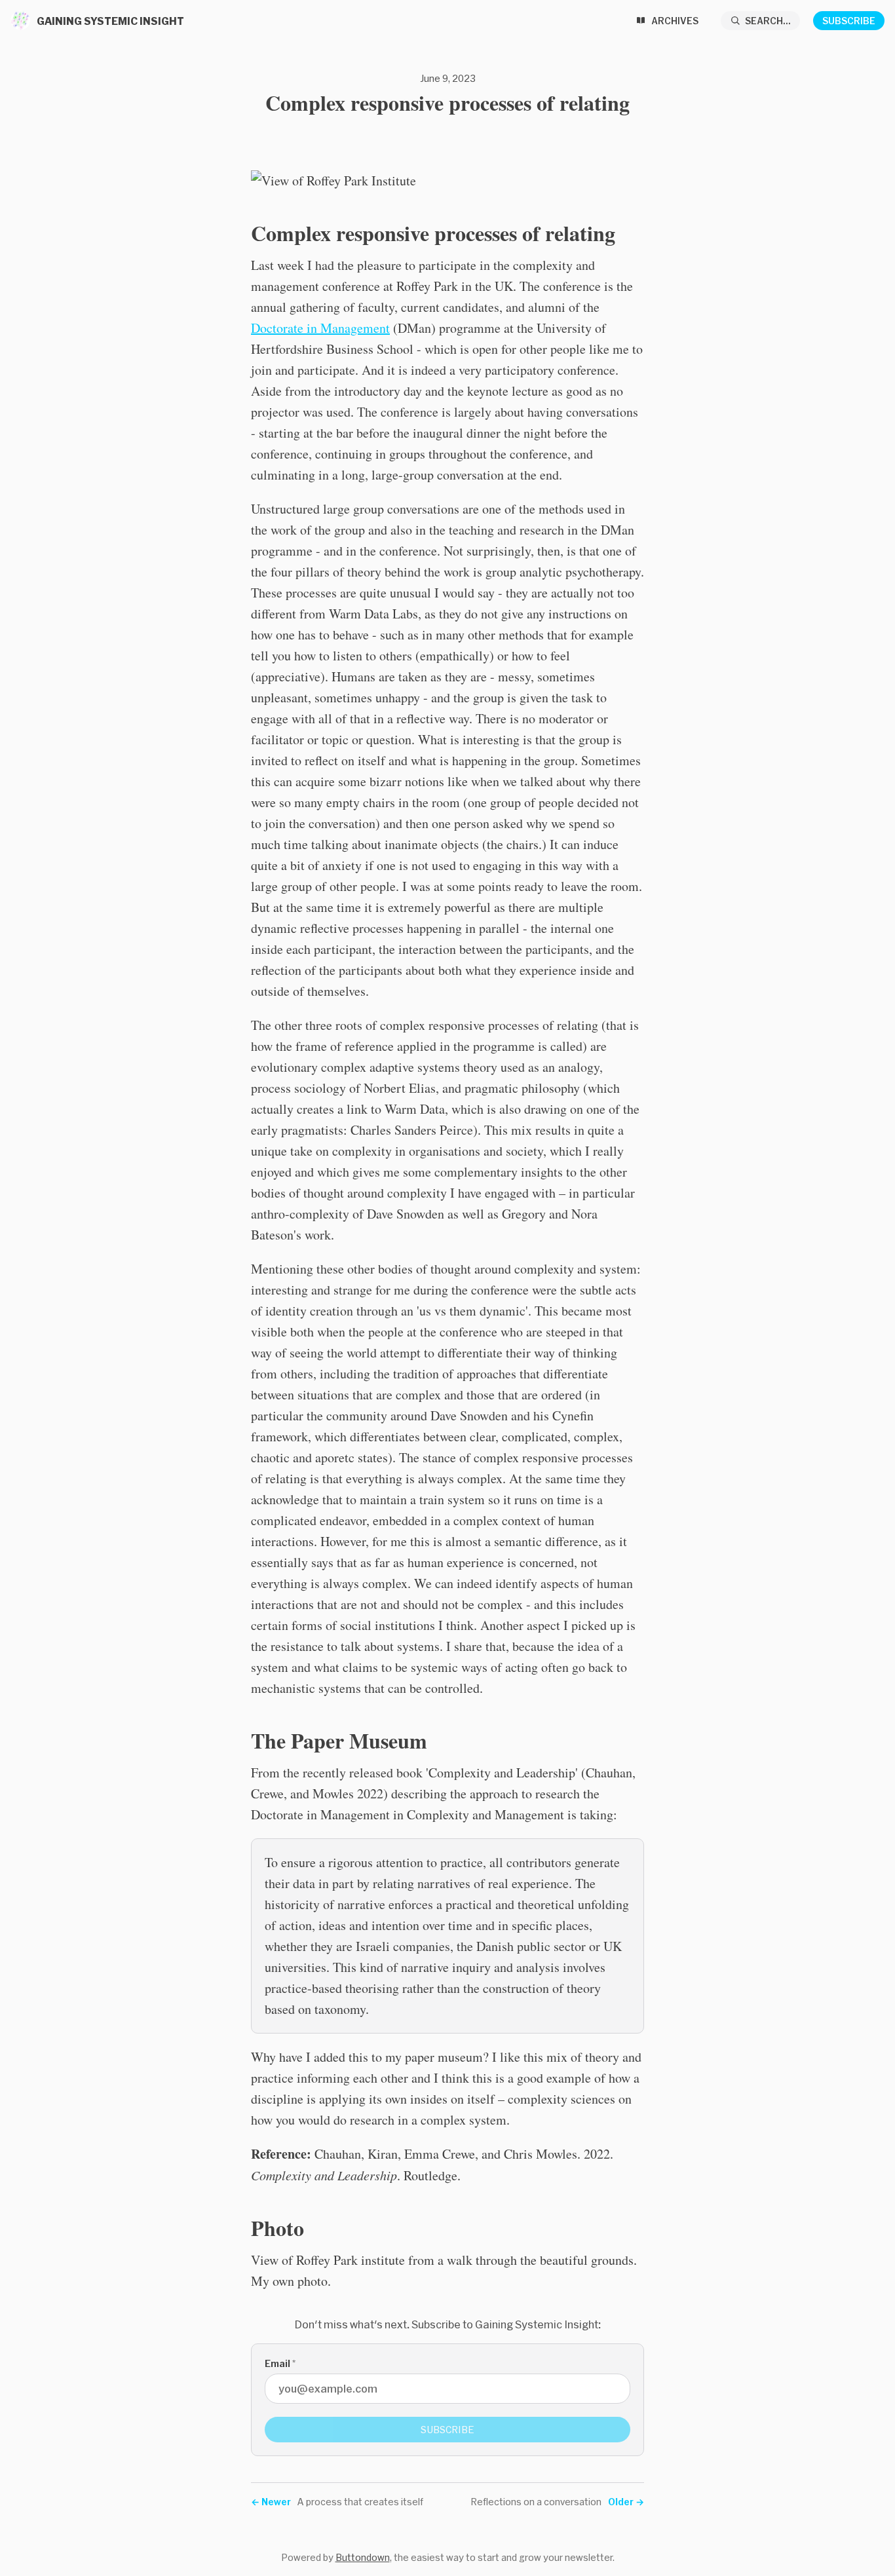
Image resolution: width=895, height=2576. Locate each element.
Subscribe (849, 21)
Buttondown (363, 2557)
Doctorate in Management (320, 328)
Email (280, 2363)
